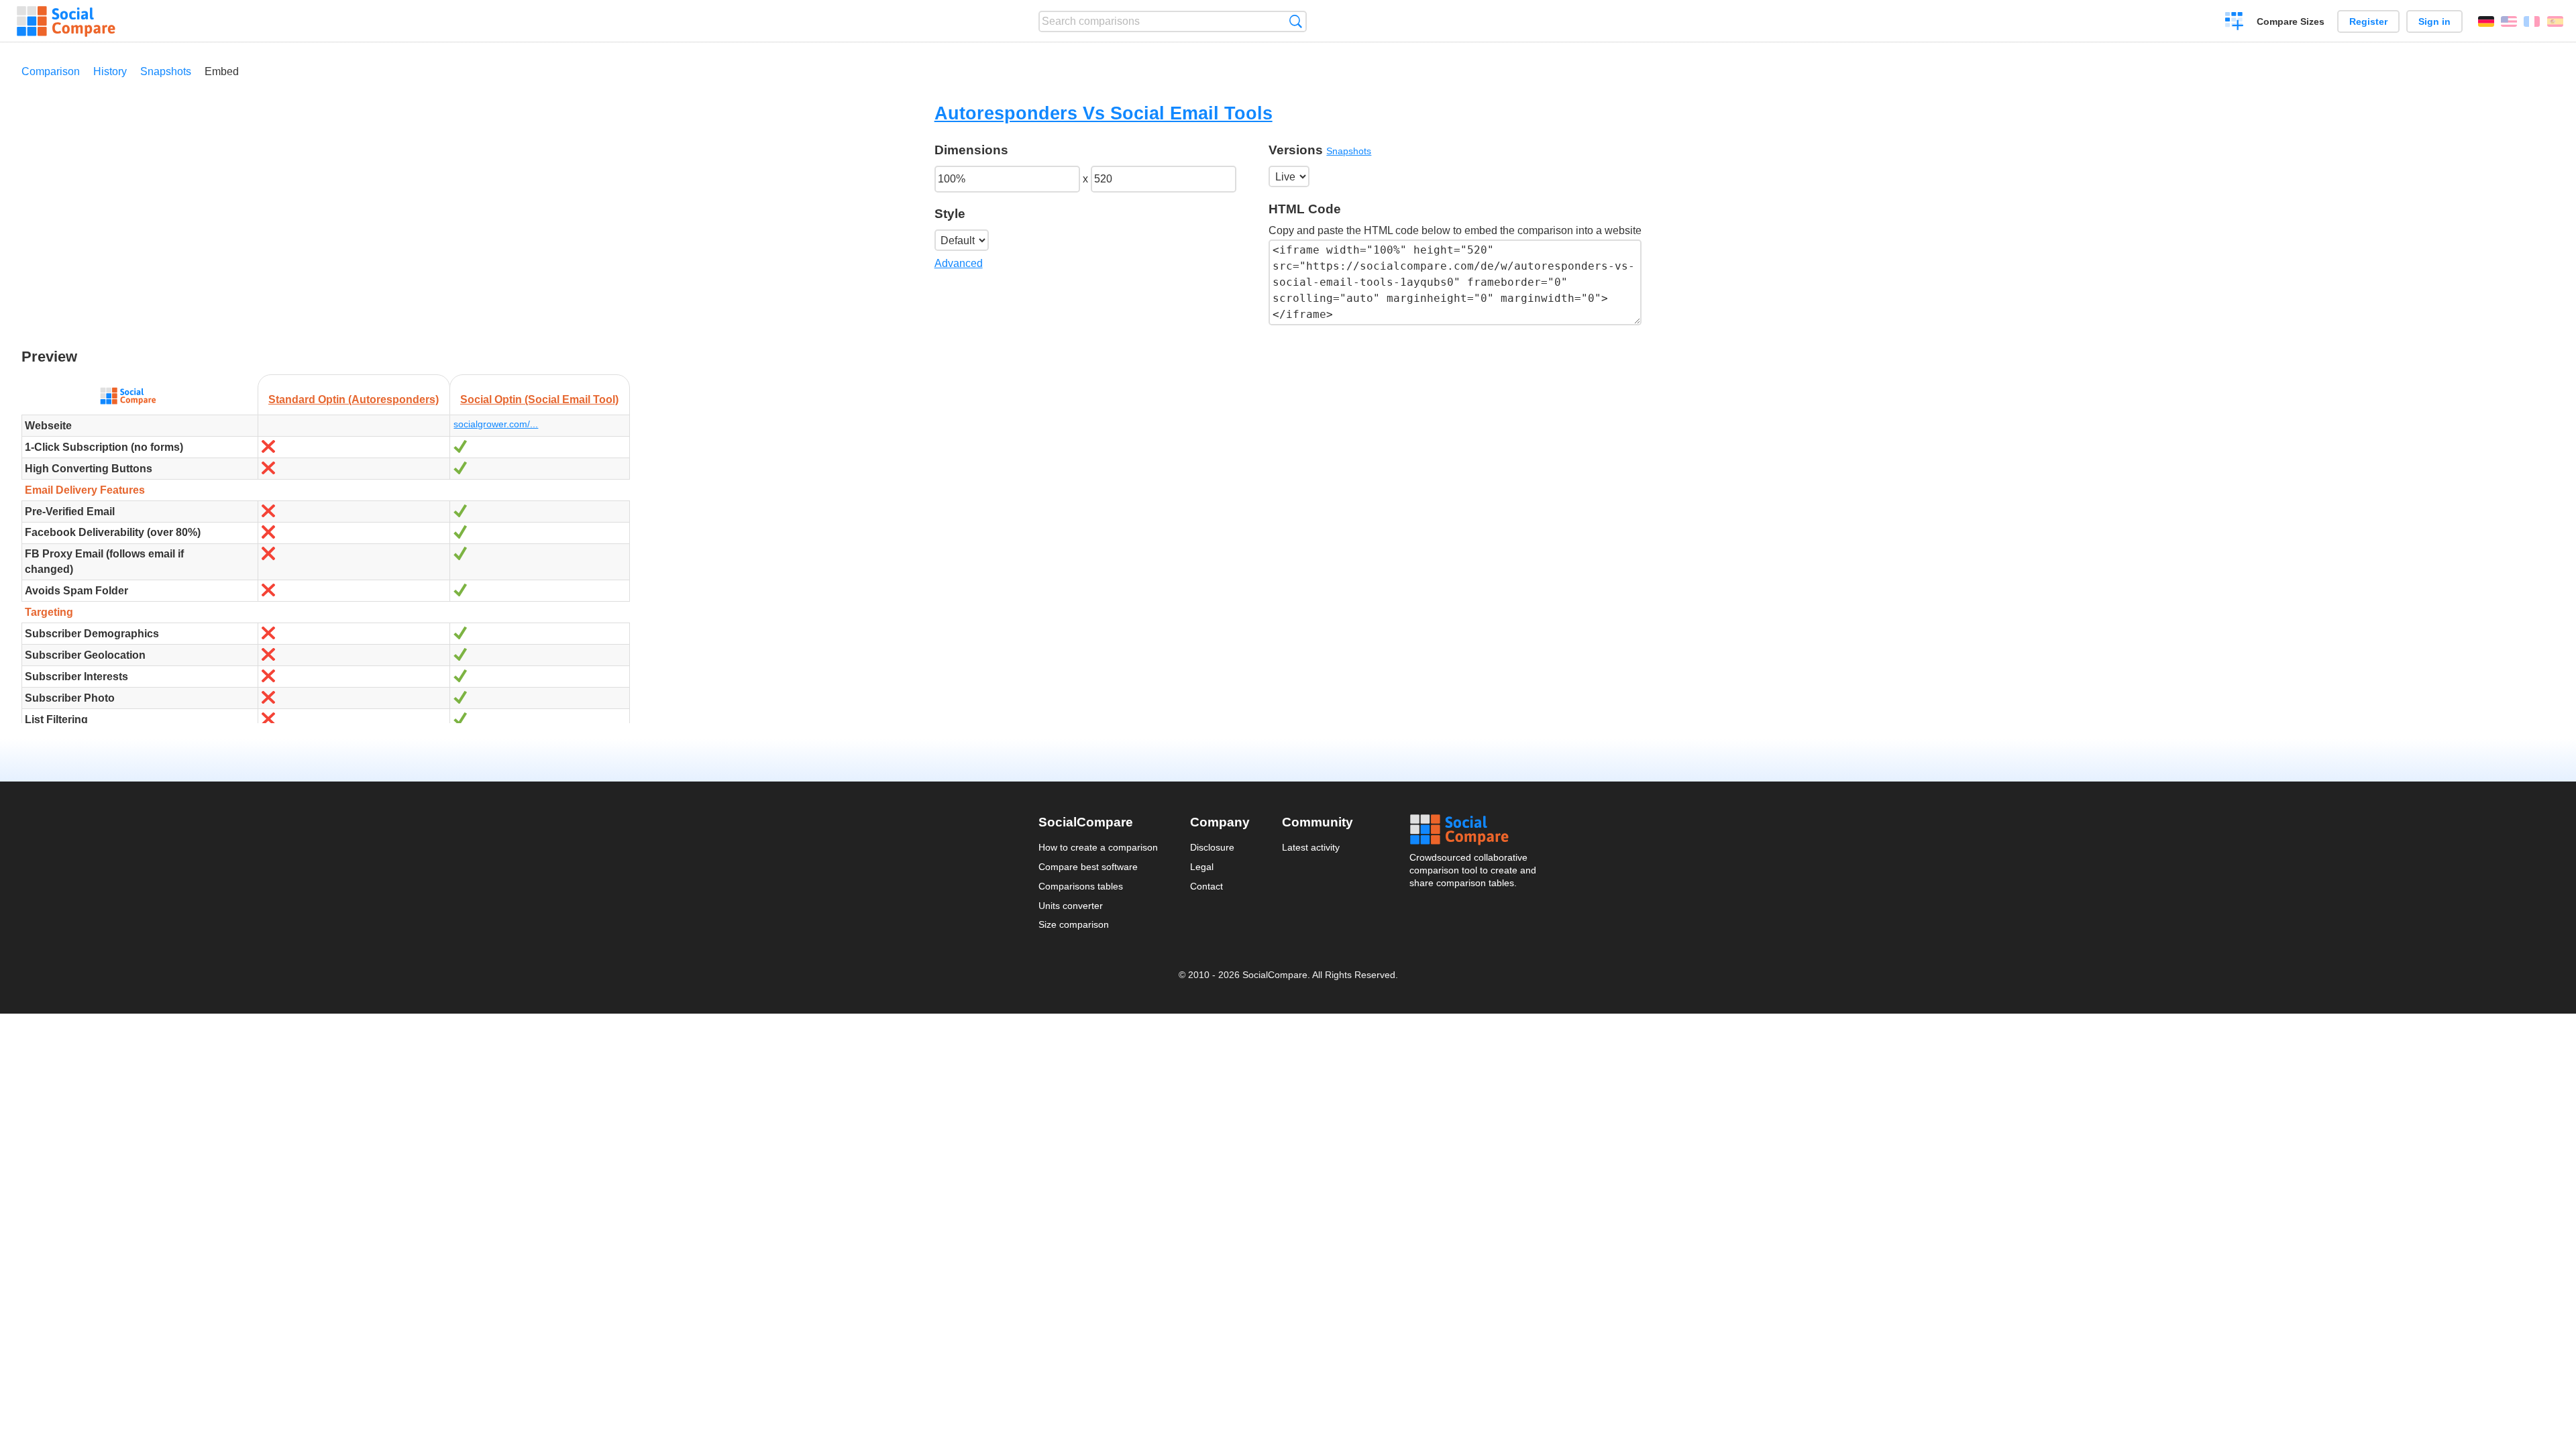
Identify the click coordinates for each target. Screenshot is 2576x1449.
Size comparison (1074, 924)
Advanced (959, 263)
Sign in (2434, 21)
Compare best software (1088, 867)
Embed (222, 71)
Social (1474, 830)
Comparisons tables (1081, 886)
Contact (1206, 886)
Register (2368, 21)
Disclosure (1212, 847)
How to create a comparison (1098, 847)
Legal (1202, 867)
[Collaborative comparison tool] (66, 21)
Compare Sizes (2291, 21)
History (110, 71)
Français (2532, 21)
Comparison (51, 71)
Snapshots (166, 71)
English (2509, 21)
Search (1296, 21)
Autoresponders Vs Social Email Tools (1104, 113)
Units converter (1071, 906)
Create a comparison (2234, 23)
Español (2555, 21)
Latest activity (1311, 847)
